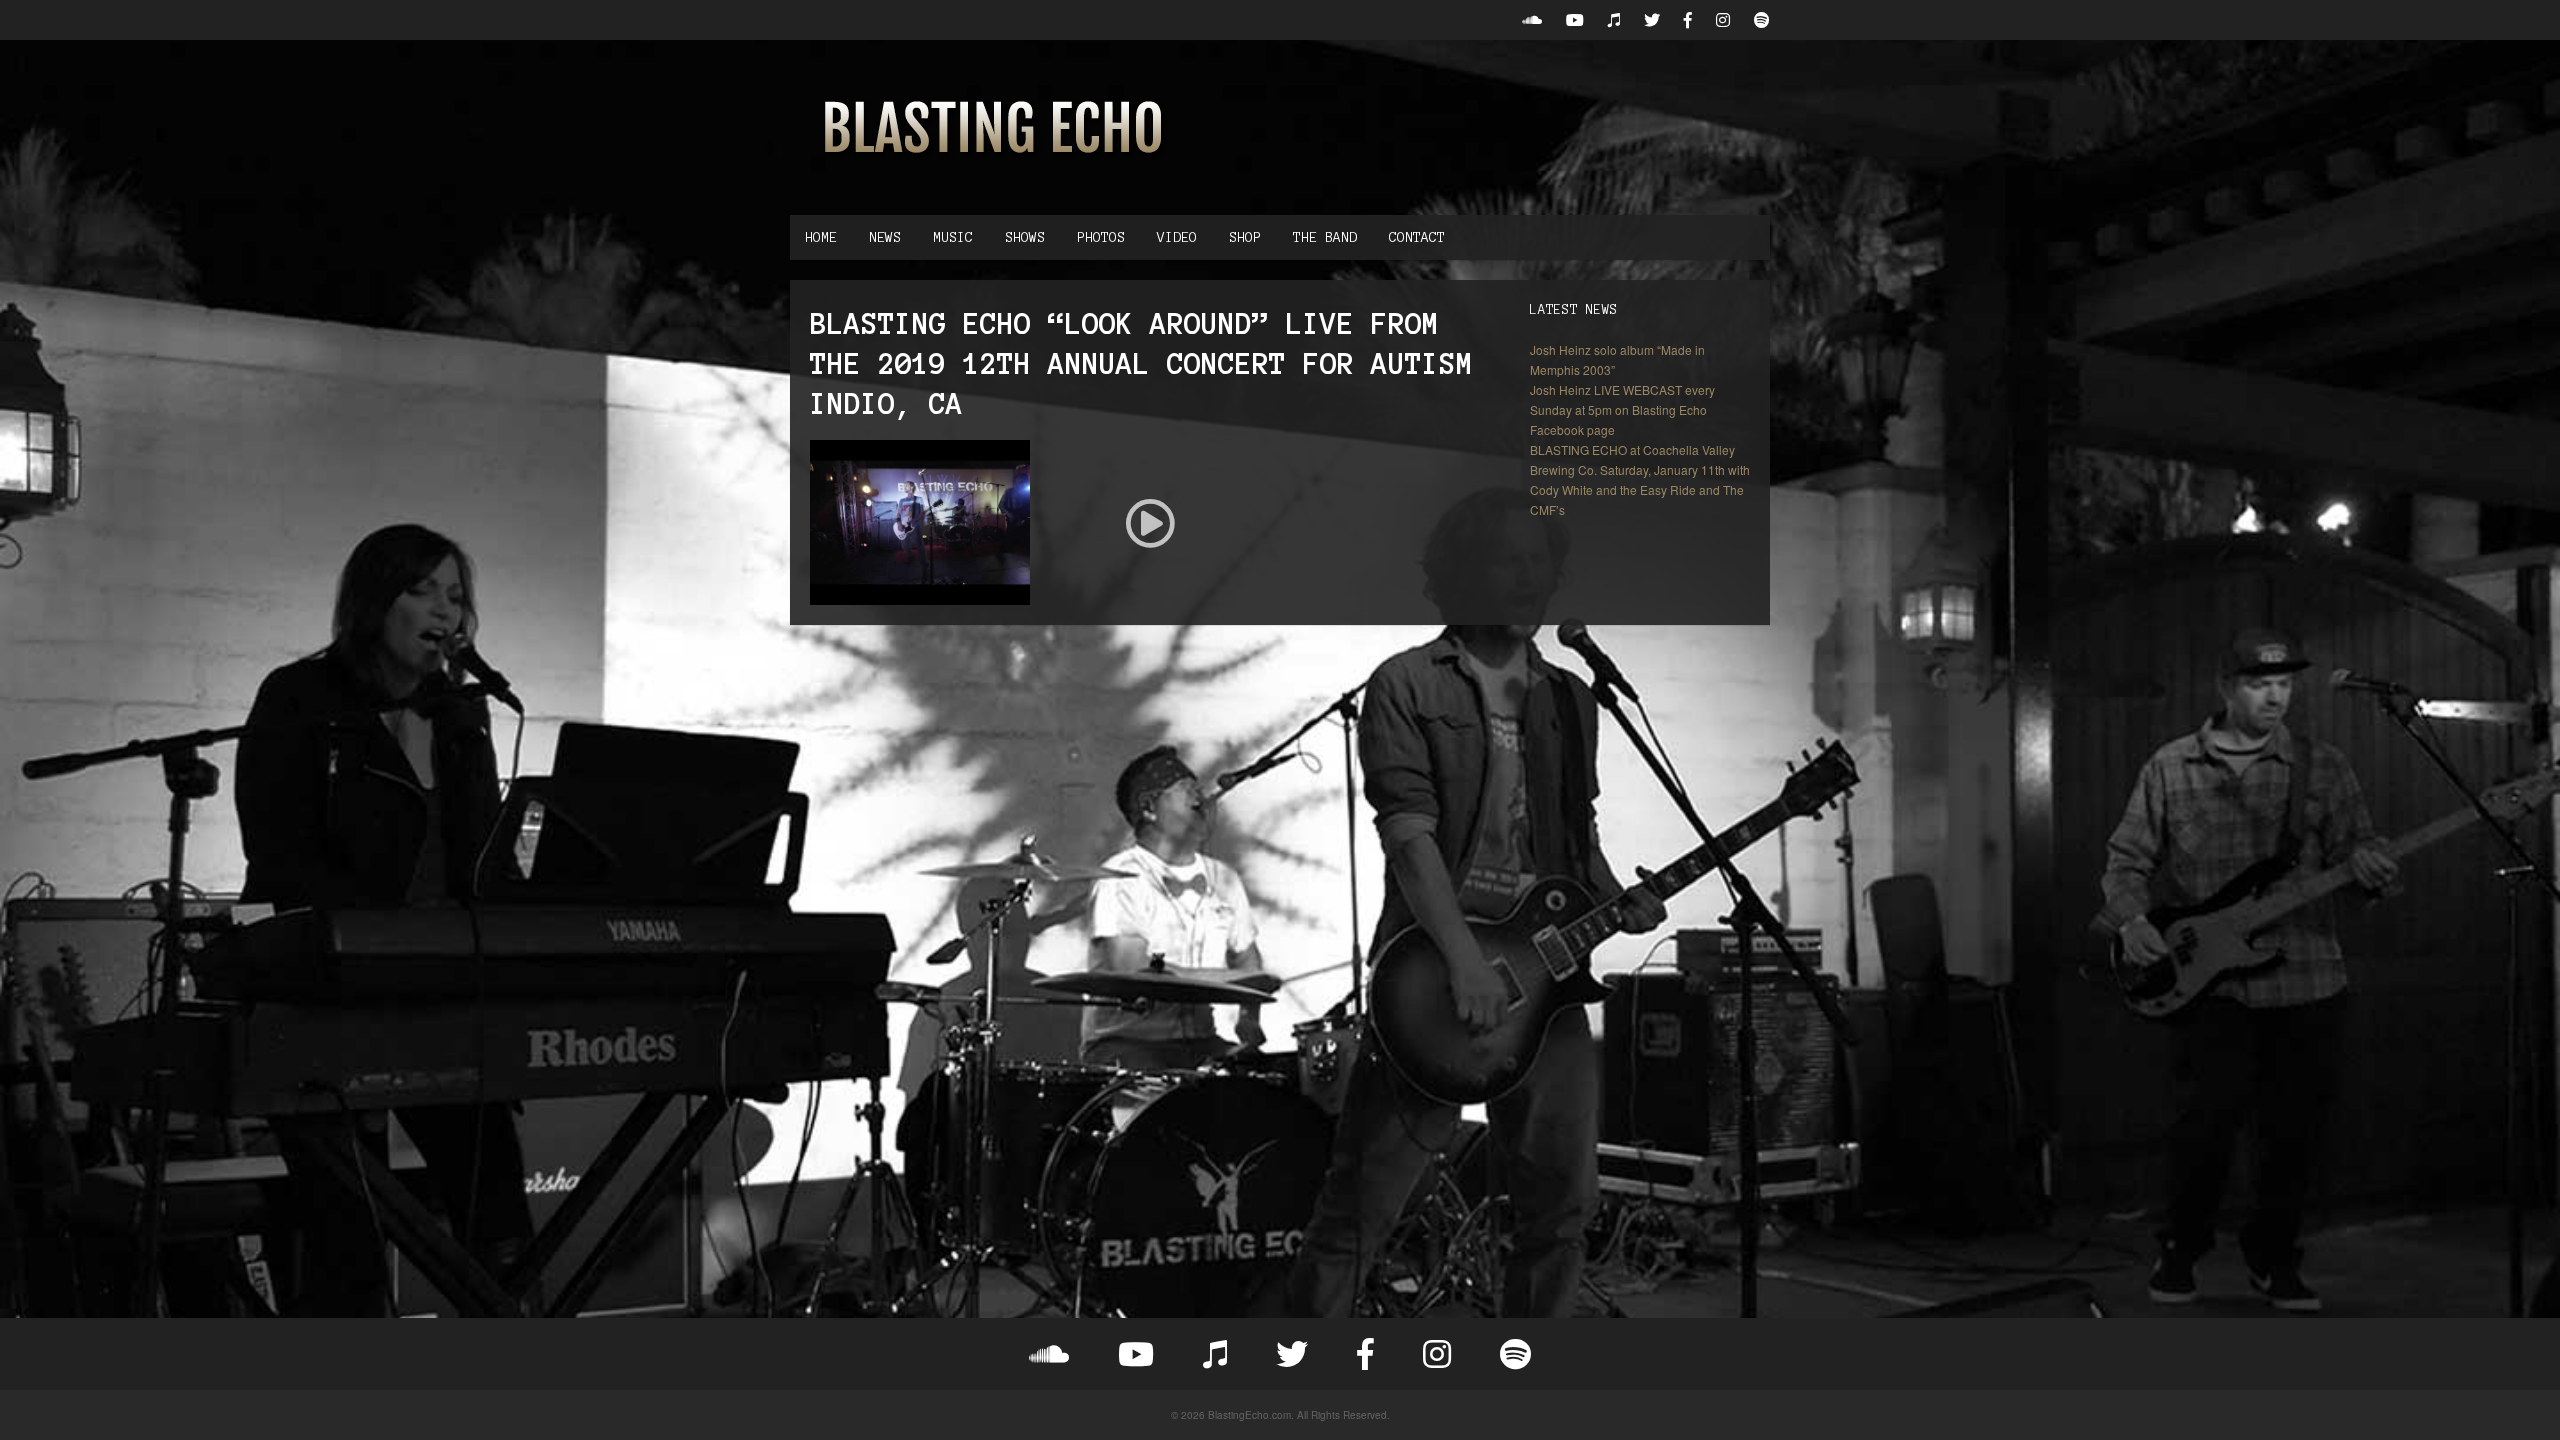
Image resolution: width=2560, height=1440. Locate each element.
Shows (1025, 237)
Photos (1101, 237)
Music (953, 237)
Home (821, 237)
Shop (1245, 237)
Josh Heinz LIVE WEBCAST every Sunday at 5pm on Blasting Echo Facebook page (1622, 409)
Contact (1417, 237)
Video (1177, 237)
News (885, 237)
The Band (1325, 237)
